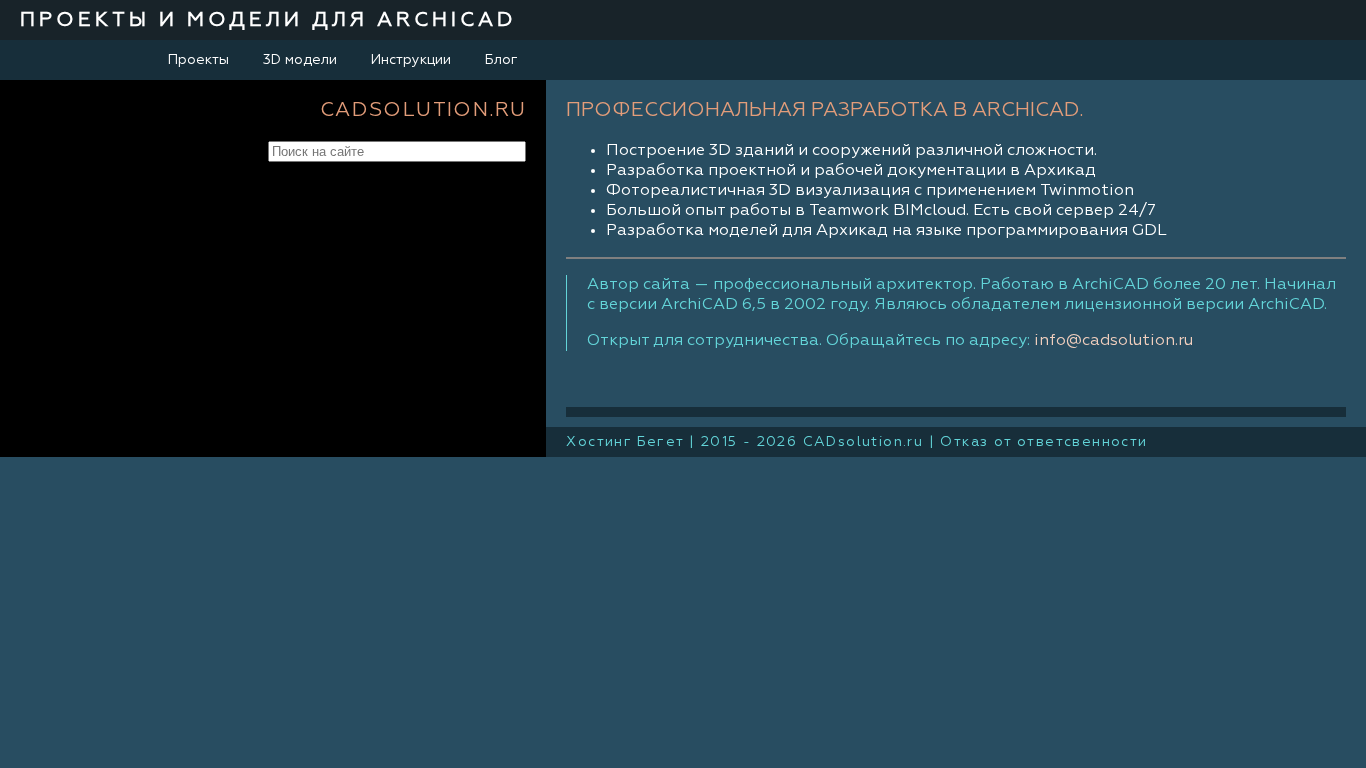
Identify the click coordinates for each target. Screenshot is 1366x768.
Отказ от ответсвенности (1043, 442)
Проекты (198, 60)
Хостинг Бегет (624, 442)
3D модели (300, 60)
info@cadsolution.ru (1113, 341)
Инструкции (411, 60)
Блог (501, 60)
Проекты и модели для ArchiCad (268, 20)
